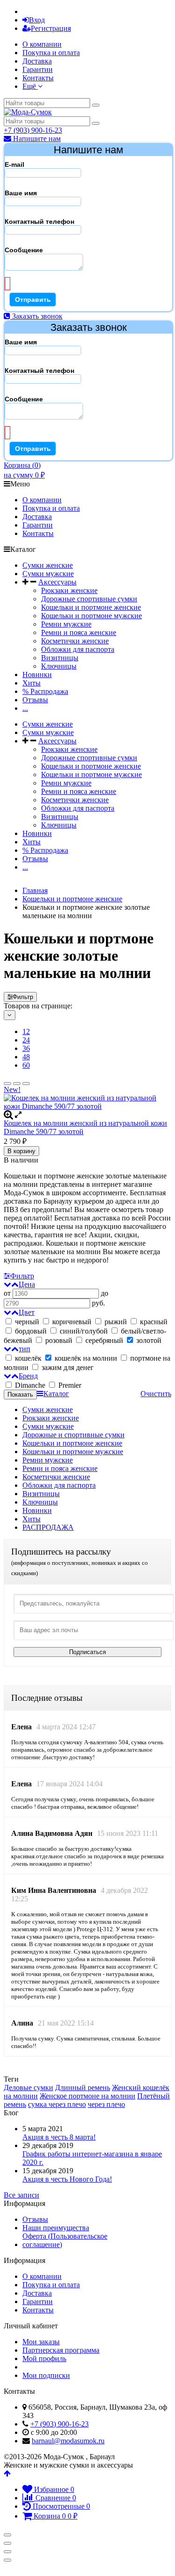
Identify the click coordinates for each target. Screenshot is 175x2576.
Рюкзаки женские (69, 590)
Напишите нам (36, 139)
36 (26, 1048)
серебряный (104, 1340)
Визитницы (60, 658)
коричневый (72, 1322)
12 (26, 1031)
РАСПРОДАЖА (48, 1527)
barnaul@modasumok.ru (68, 2441)
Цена (27, 1284)
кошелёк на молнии (86, 1358)
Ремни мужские (66, 624)
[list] (17, 1084)
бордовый (31, 1331)
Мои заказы (41, 2342)
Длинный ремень (83, 2087)
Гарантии (38, 69)
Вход (37, 20)
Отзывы (35, 700)
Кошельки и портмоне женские (91, 607)
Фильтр (23, 997)
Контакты (38, 78)
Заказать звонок (36, 316)
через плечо (106, 2104)
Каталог (56, 1394)
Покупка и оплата (51, 53)
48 (26, 1057)
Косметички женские (75, 641)
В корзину (21, 1151)
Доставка (37, 61)
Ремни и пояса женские (79, 632)
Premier (69, 1385)
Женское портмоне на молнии (87, 2096)
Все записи (21, 2195)
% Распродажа (45, 691)
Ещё (30, 86)
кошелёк (28, 1358)
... (25, 708)
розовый (59, 1340)
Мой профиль (44, 2358)
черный (27, 1322)
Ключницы (59, 666)
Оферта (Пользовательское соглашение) (65, 2240)
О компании (42, 44)
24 (26, 1040)
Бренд (28, 1376)
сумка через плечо (57, 2104)
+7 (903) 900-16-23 (33, 130)
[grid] (7, 1084)
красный (153, 1322)
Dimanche (30, 1385)
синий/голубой (84, 1331)
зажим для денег (67, 1367)
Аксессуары (57, 582)
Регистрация (51, 28)
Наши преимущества (56, 2228)
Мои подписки (46, 2375)
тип (24, 1349)
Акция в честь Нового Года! (67, 2179)
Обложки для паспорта (78, 649)
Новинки (37, 674)
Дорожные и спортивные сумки (73, 1435)
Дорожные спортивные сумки (89, 599)
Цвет (27, 1312)
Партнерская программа (61, 2350)
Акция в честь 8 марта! (59, 2137)
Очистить (156, 1394)
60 (26, 1065)
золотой (148, 1340)
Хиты (31, 683)
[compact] (26, 1084)
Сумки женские (48, 565)
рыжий (116, 1322)
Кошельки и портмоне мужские (91, 616)
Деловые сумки (28, 2087)
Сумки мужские (48, 574)
